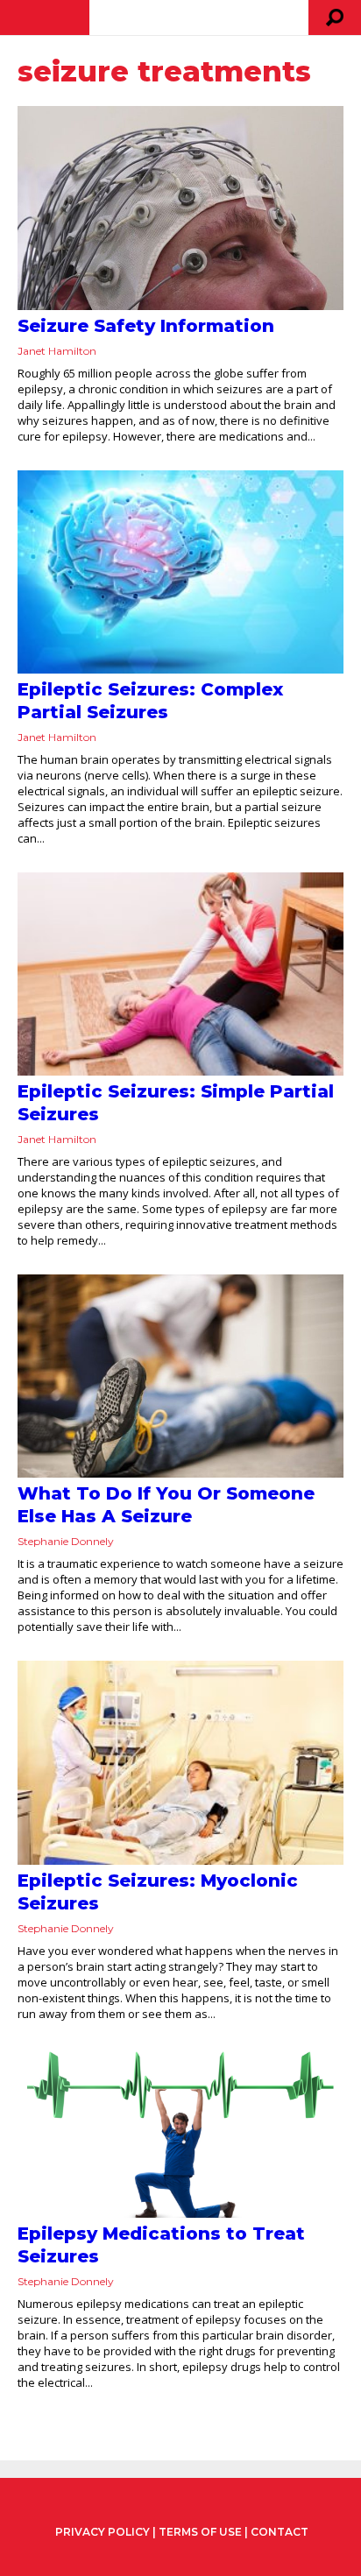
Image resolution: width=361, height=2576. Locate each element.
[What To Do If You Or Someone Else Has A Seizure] (180, 1376)
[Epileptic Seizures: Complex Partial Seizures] (180, 572)
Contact (280, 2532)
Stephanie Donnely (66, 1541)
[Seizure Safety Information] (180, 208)
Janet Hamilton (57, 351)
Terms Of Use (200, 2532)
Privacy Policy (103, 2532)
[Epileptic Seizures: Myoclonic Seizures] (180, 1762)
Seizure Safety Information (146, 326)
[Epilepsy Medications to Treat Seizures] (180, 2133)
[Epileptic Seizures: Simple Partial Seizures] (180, 974)
